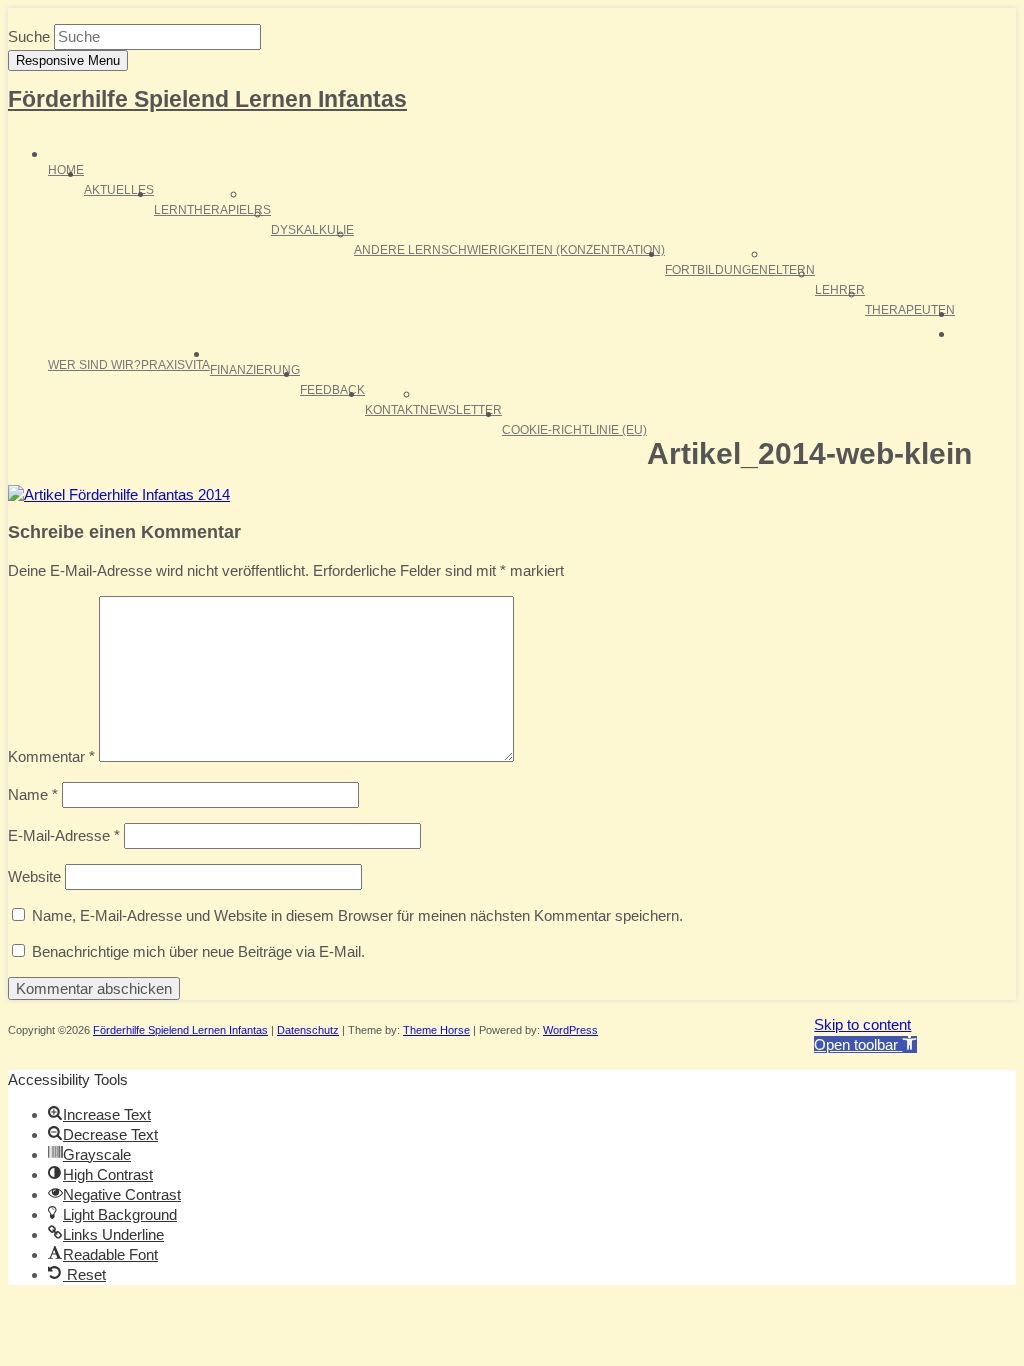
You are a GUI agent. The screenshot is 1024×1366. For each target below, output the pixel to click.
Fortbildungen (716, 270)
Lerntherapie (200, 210)
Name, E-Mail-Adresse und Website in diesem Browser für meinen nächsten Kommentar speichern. (357, 915)
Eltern (791, 270)
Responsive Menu (68, 60)
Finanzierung (255, 370)
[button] (865, 1044)
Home (66, 170)
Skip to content (862, 1024)
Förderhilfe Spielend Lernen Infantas (207, 99)
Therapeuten (910, 310)
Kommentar (51, 756)
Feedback (332, 390)
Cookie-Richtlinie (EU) (574, 430)
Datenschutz (308, 1030)
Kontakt (392, 410)
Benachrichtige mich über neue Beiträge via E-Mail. (198, 951)
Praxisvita (175, 365)
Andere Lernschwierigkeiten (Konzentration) (509, 250)
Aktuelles (119, 190)
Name (33, 794)
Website (34, 876)
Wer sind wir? (94, 365)
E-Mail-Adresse (64, 835)
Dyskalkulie (312, 230)
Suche (29, 36)
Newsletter (461, 410)
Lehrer (840, 290)
